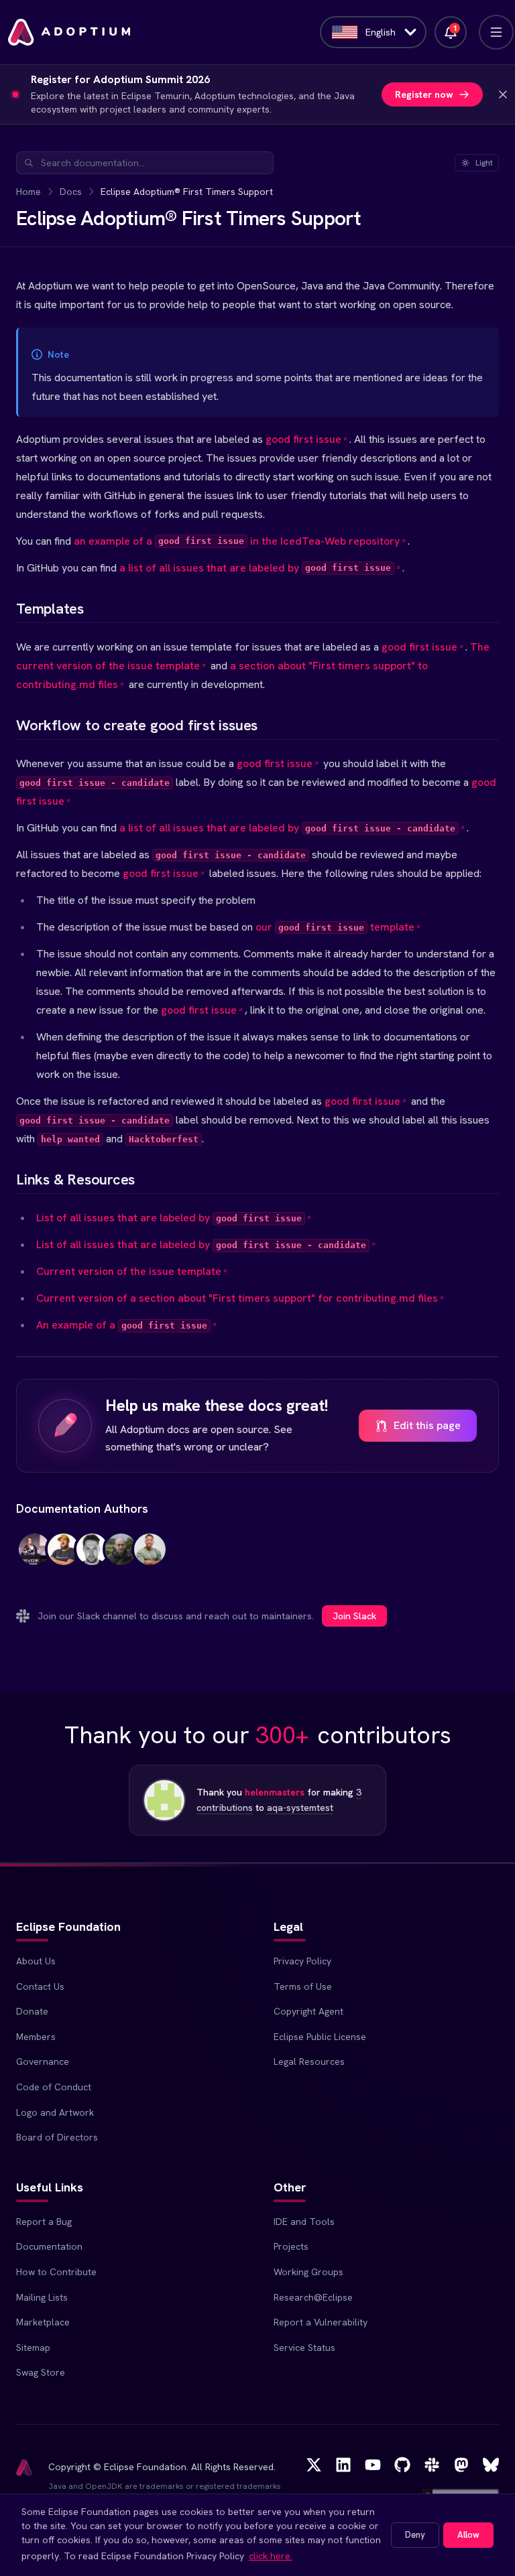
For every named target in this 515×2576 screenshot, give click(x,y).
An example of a (122, 1325)
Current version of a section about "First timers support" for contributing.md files (237, 1298)
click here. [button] (271, 2556)
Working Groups (308, 2272)
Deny (415, 2535)
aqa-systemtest (300, 1808)
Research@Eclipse (313, 2297)
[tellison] (121, 1557)
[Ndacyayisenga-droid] (150, 1557)
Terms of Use (303, 1986)
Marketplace (43, 2322)
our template (335, 927)
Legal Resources (309, 2061)
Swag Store (41, 2372)
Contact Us (40, 1986)
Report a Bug (44, 2222)
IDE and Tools (304, 2222)
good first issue (303, 439)
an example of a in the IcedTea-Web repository (237, 541)
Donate (32, 2011)
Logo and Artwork (55, 2112)
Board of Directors (57, 2137)
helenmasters (275, 1792)
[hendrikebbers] (63, 1557)
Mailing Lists (42, 2297)
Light (484, 163)
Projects (291, 2246)
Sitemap (33, 2348)
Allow (468, 2535)
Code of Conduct (54, 2087)
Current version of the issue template (129, 1271)
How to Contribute (56, 2272)
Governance (43, 2061)
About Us (36, 1961)
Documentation (49, 2246)
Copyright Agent (308, 2011)
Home (28, 192)
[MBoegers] (35, 1557)
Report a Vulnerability (321, 2322)
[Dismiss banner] (503, 94)
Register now (424, 94)
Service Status (304, 2348)
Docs (71, 192)
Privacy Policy (302, 1961)
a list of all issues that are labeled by (255, 568)
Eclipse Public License (320, 2037)
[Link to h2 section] (5, 609)
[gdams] (92, 1557)
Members (36, 2037)
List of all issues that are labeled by (169, 1218)
